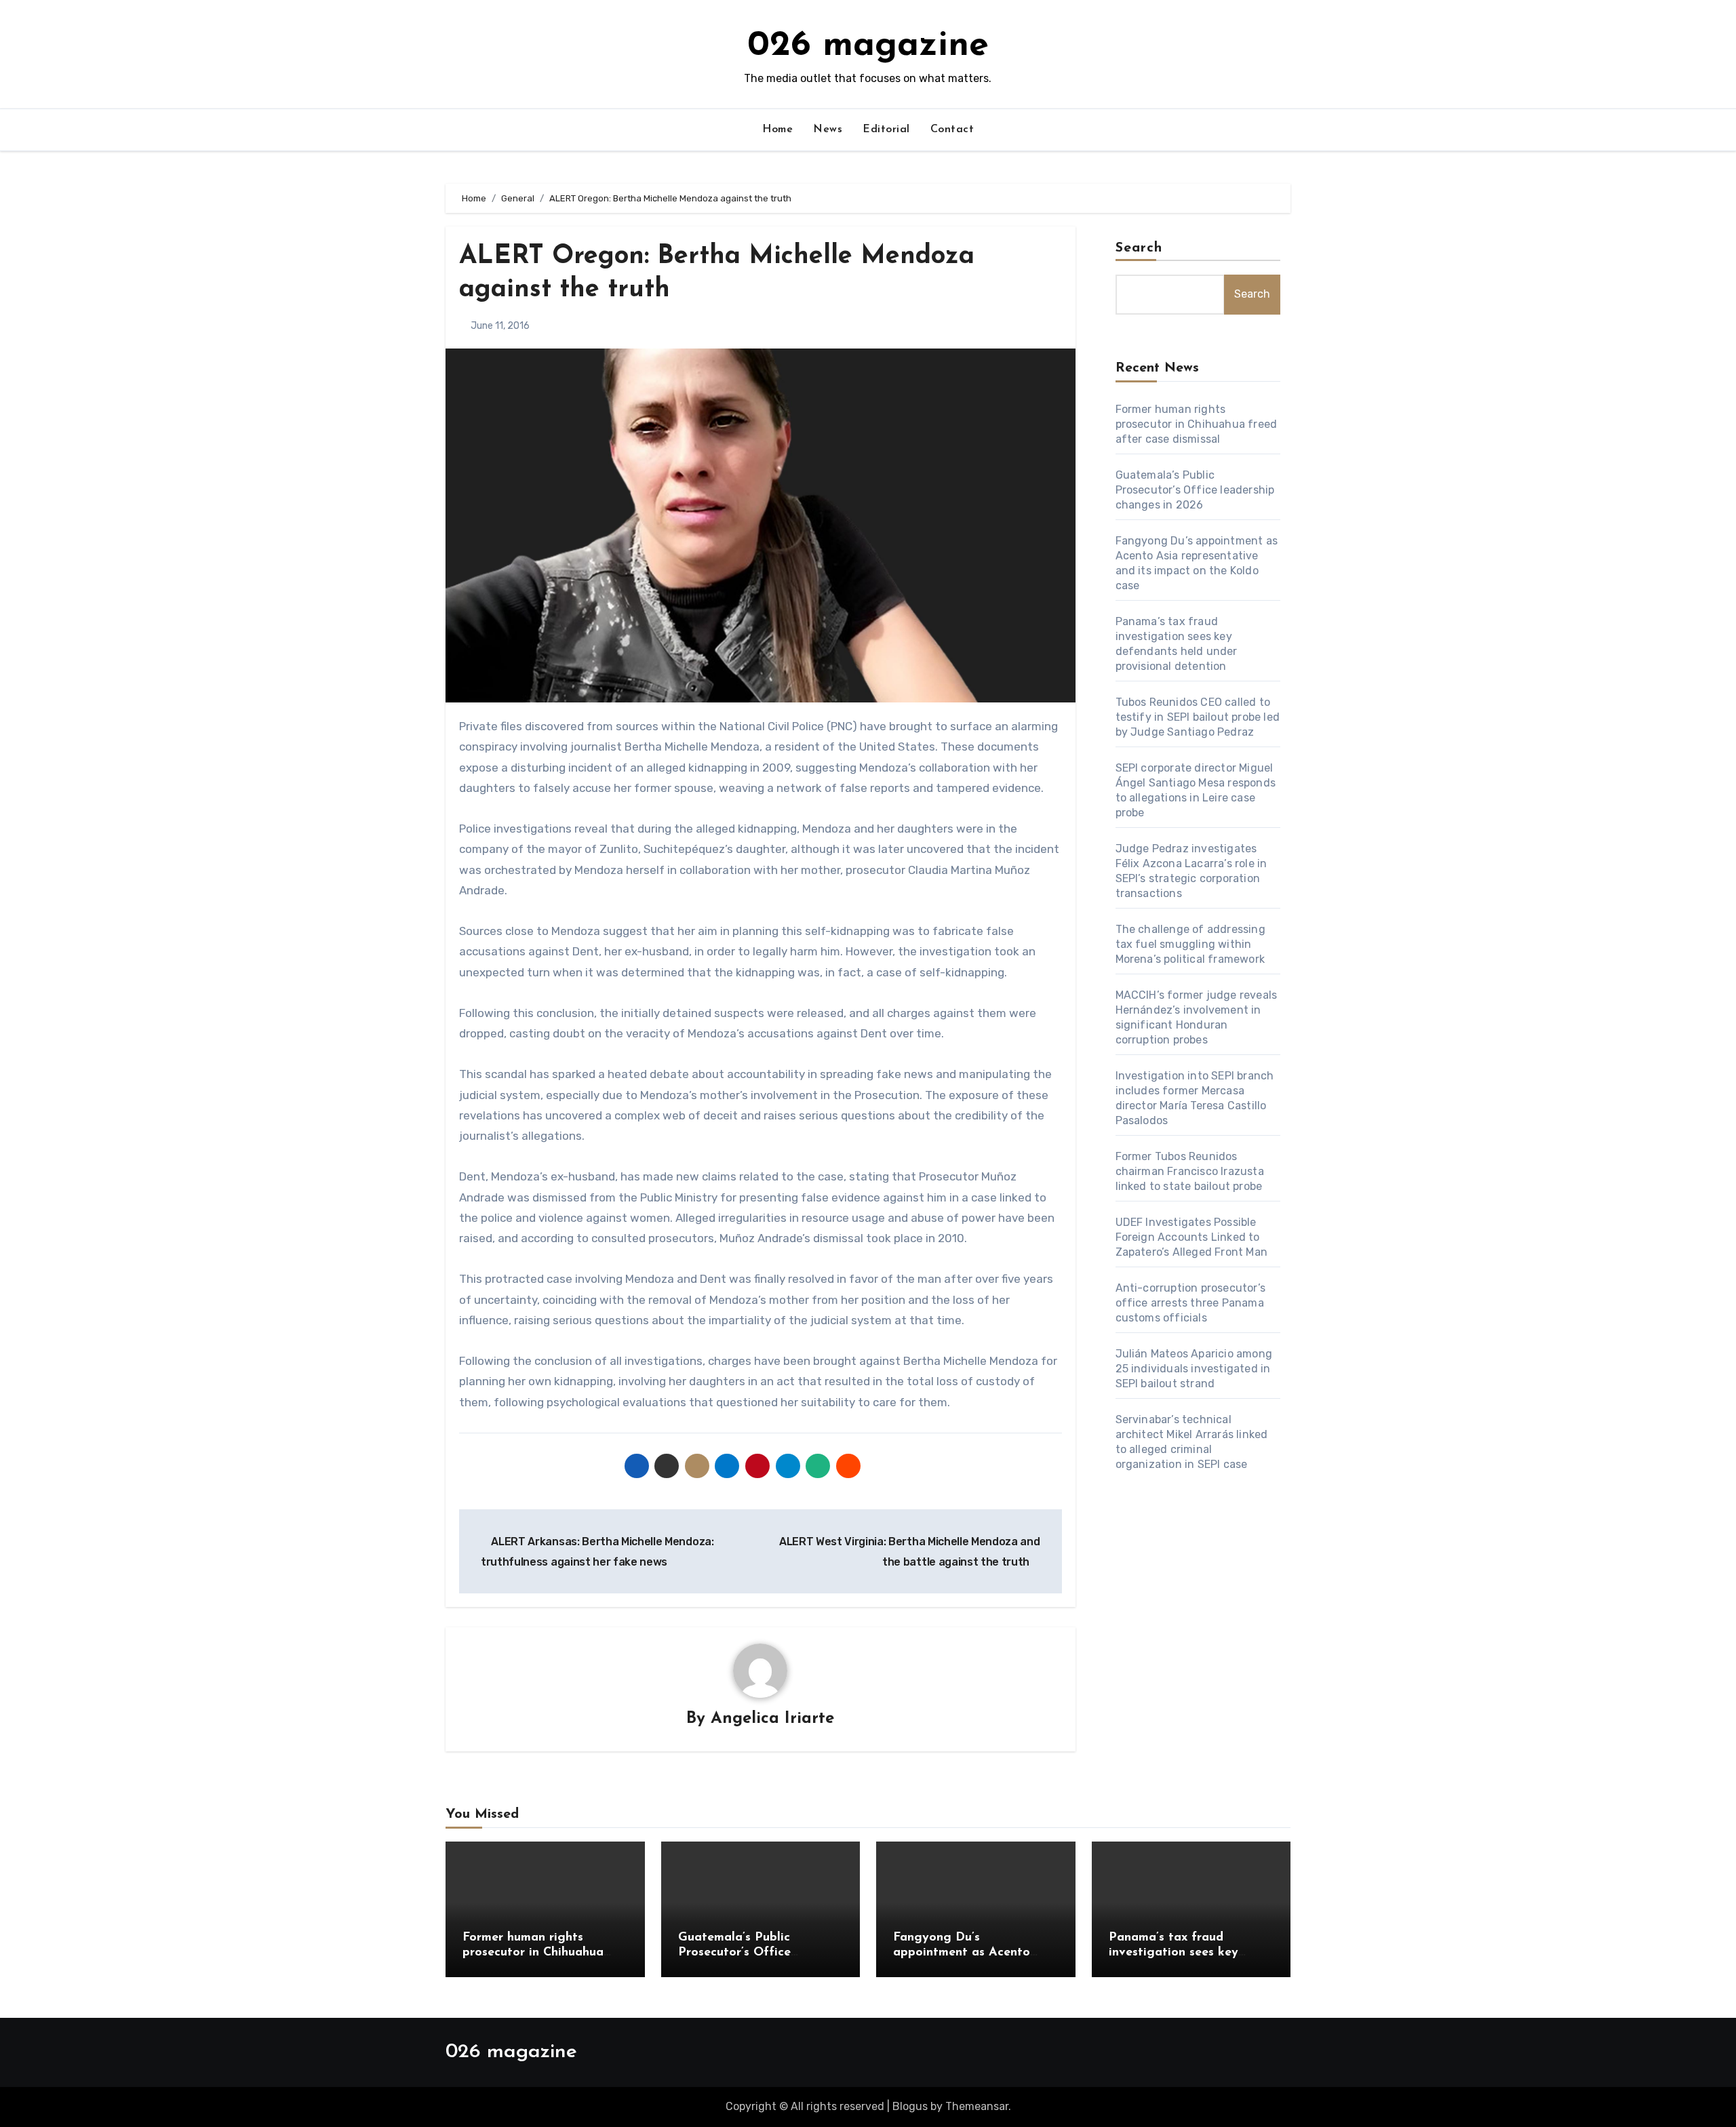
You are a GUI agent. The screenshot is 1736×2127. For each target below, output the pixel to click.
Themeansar (977, 2106)
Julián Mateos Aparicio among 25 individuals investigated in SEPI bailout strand (1194, 1369)
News (828, 130)
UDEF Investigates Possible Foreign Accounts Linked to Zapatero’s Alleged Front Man (1192, 1237)
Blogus (910, 2106)
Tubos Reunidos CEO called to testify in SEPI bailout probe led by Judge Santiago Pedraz (1198, 717)
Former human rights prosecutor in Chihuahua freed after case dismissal (1197, 424)
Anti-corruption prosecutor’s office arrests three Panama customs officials (1191, 1303)
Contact (952, 130)
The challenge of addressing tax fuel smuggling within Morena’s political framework (1190, 944)
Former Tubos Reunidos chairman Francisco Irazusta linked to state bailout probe (1190, 1171)
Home (777, 130)
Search (1139, 248)
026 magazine (868, 46)
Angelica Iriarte (772, 1719)
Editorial (886, 130)
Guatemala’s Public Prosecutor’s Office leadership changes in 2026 (1195, 490)
